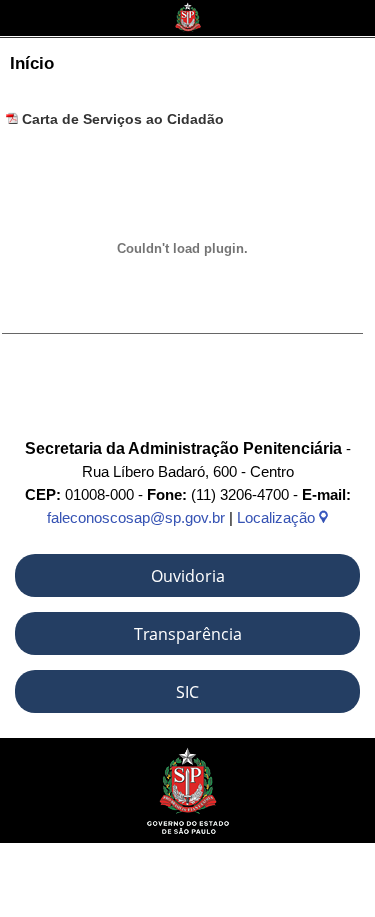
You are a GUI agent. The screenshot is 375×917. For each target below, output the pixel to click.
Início (32, 63)
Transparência (188, 634)
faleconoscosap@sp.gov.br (136, 517)
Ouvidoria (188, 576)
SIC (187, 692)
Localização (278, 517)
